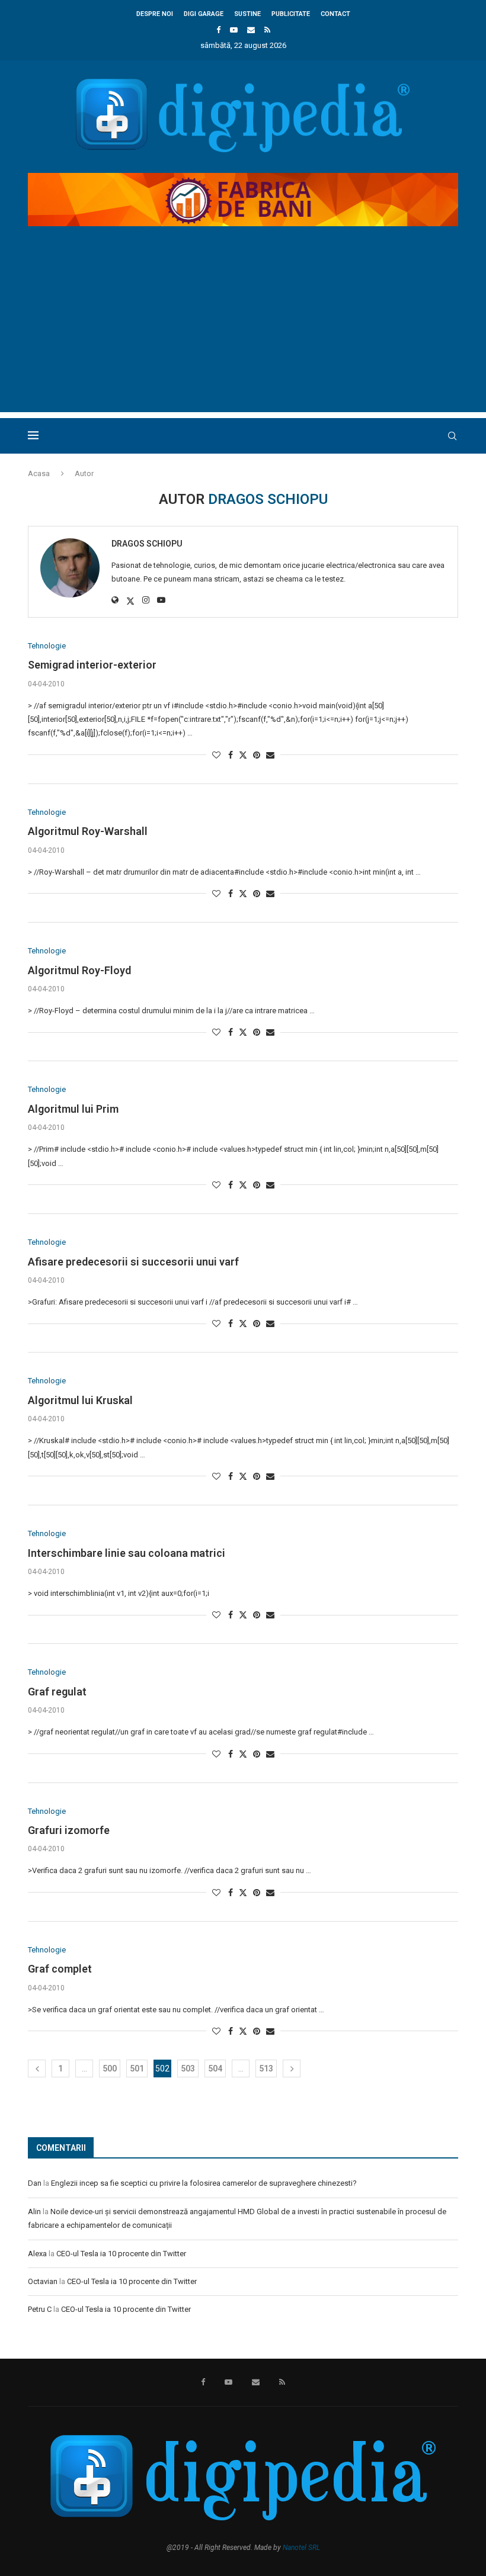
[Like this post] (216, 755)
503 (188, 2068)
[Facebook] (218, 30)
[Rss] (267, 30)
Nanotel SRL (301, 2548)
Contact (335, 14)
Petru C (40, 2309)
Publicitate (291, 14)
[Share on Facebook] (231, 755)
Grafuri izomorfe (69, 1830)
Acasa (39, 473)
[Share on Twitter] (243, 755)
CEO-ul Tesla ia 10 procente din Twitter (121, 2254)
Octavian (43, 2281)
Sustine (247, 14)
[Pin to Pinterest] (257, 755)
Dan (35, 2183)
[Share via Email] (270, 755)
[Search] (452, 436)
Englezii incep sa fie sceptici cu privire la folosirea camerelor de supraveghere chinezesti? (204, 2183)
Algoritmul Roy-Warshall (88, 831)
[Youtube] (234, 30)
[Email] (251, 30)
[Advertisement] (243, 329)
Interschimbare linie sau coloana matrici (127, 1553)
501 (137, 2068)
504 (215, 2068)
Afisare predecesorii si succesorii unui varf (133, 1262)
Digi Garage (204, 14)
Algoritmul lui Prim (73, 1109)
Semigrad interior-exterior (92, 665)
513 (266, 2068)
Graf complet (60, 1969)
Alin (34, 2212)
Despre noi (155, 14)
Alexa (37, 2254)
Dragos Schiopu (147, 544)
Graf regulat (57, 1692)
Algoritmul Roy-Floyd (79, 970)
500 (110, 2068)
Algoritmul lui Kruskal (80, 1400)
